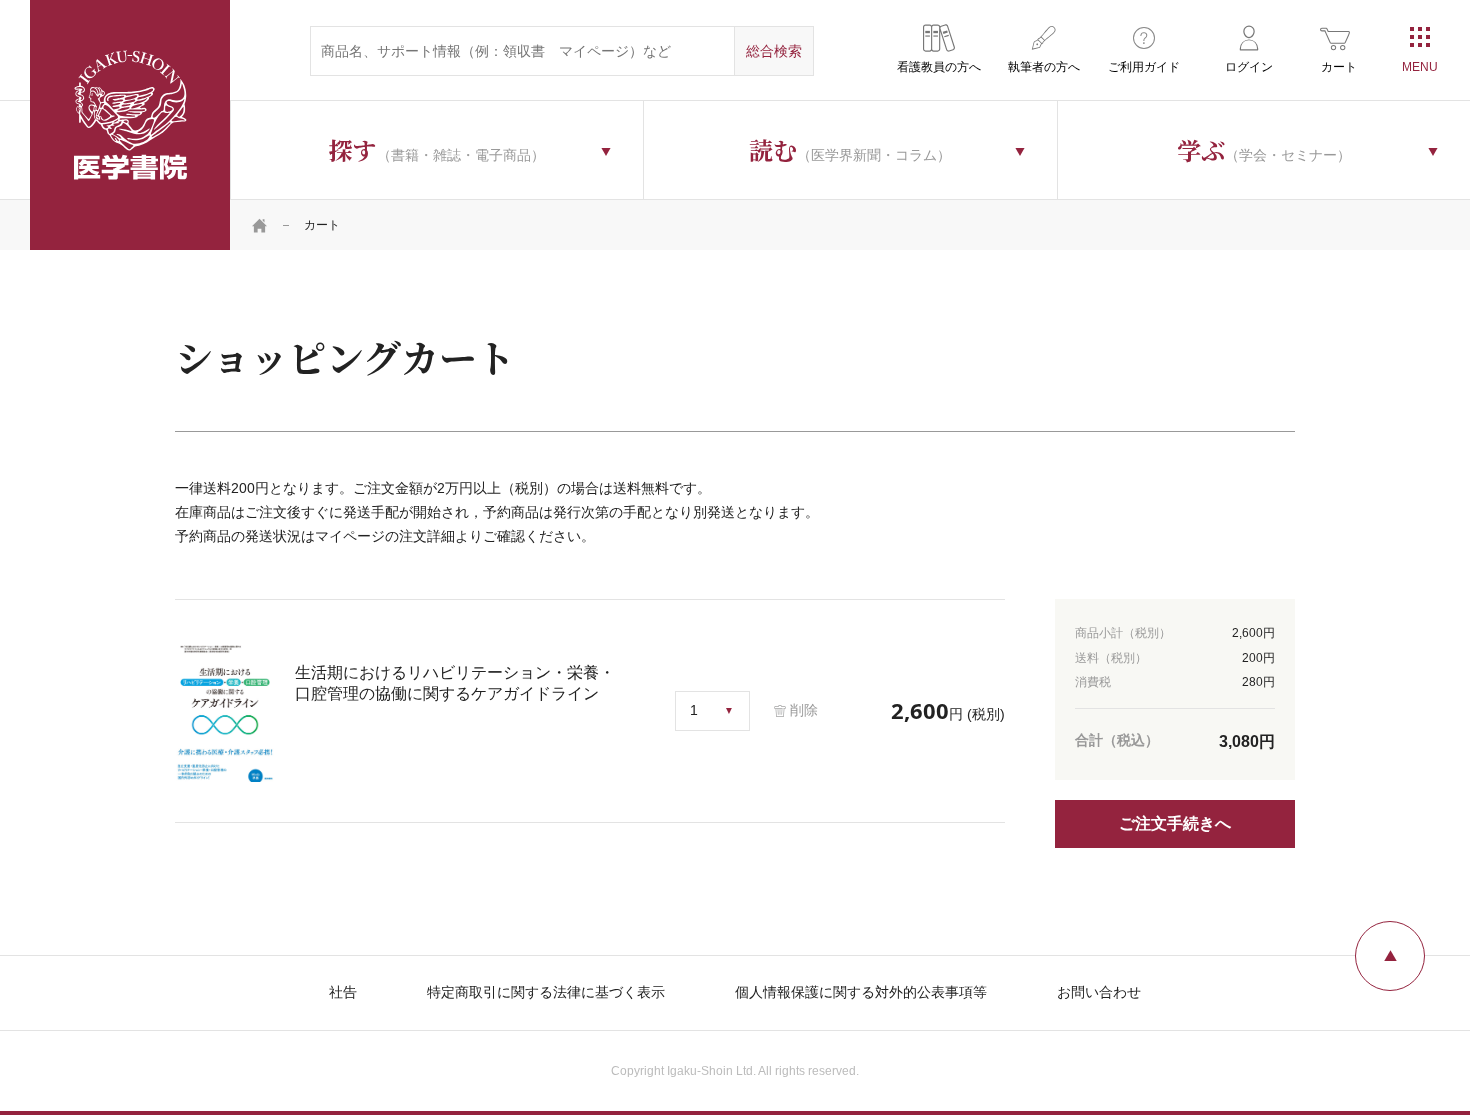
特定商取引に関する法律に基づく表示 (546, 992)
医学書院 (130, 125)
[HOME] (260, 225)
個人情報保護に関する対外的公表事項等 (861, 992)
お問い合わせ (1099, 992)
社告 (343, 992)
